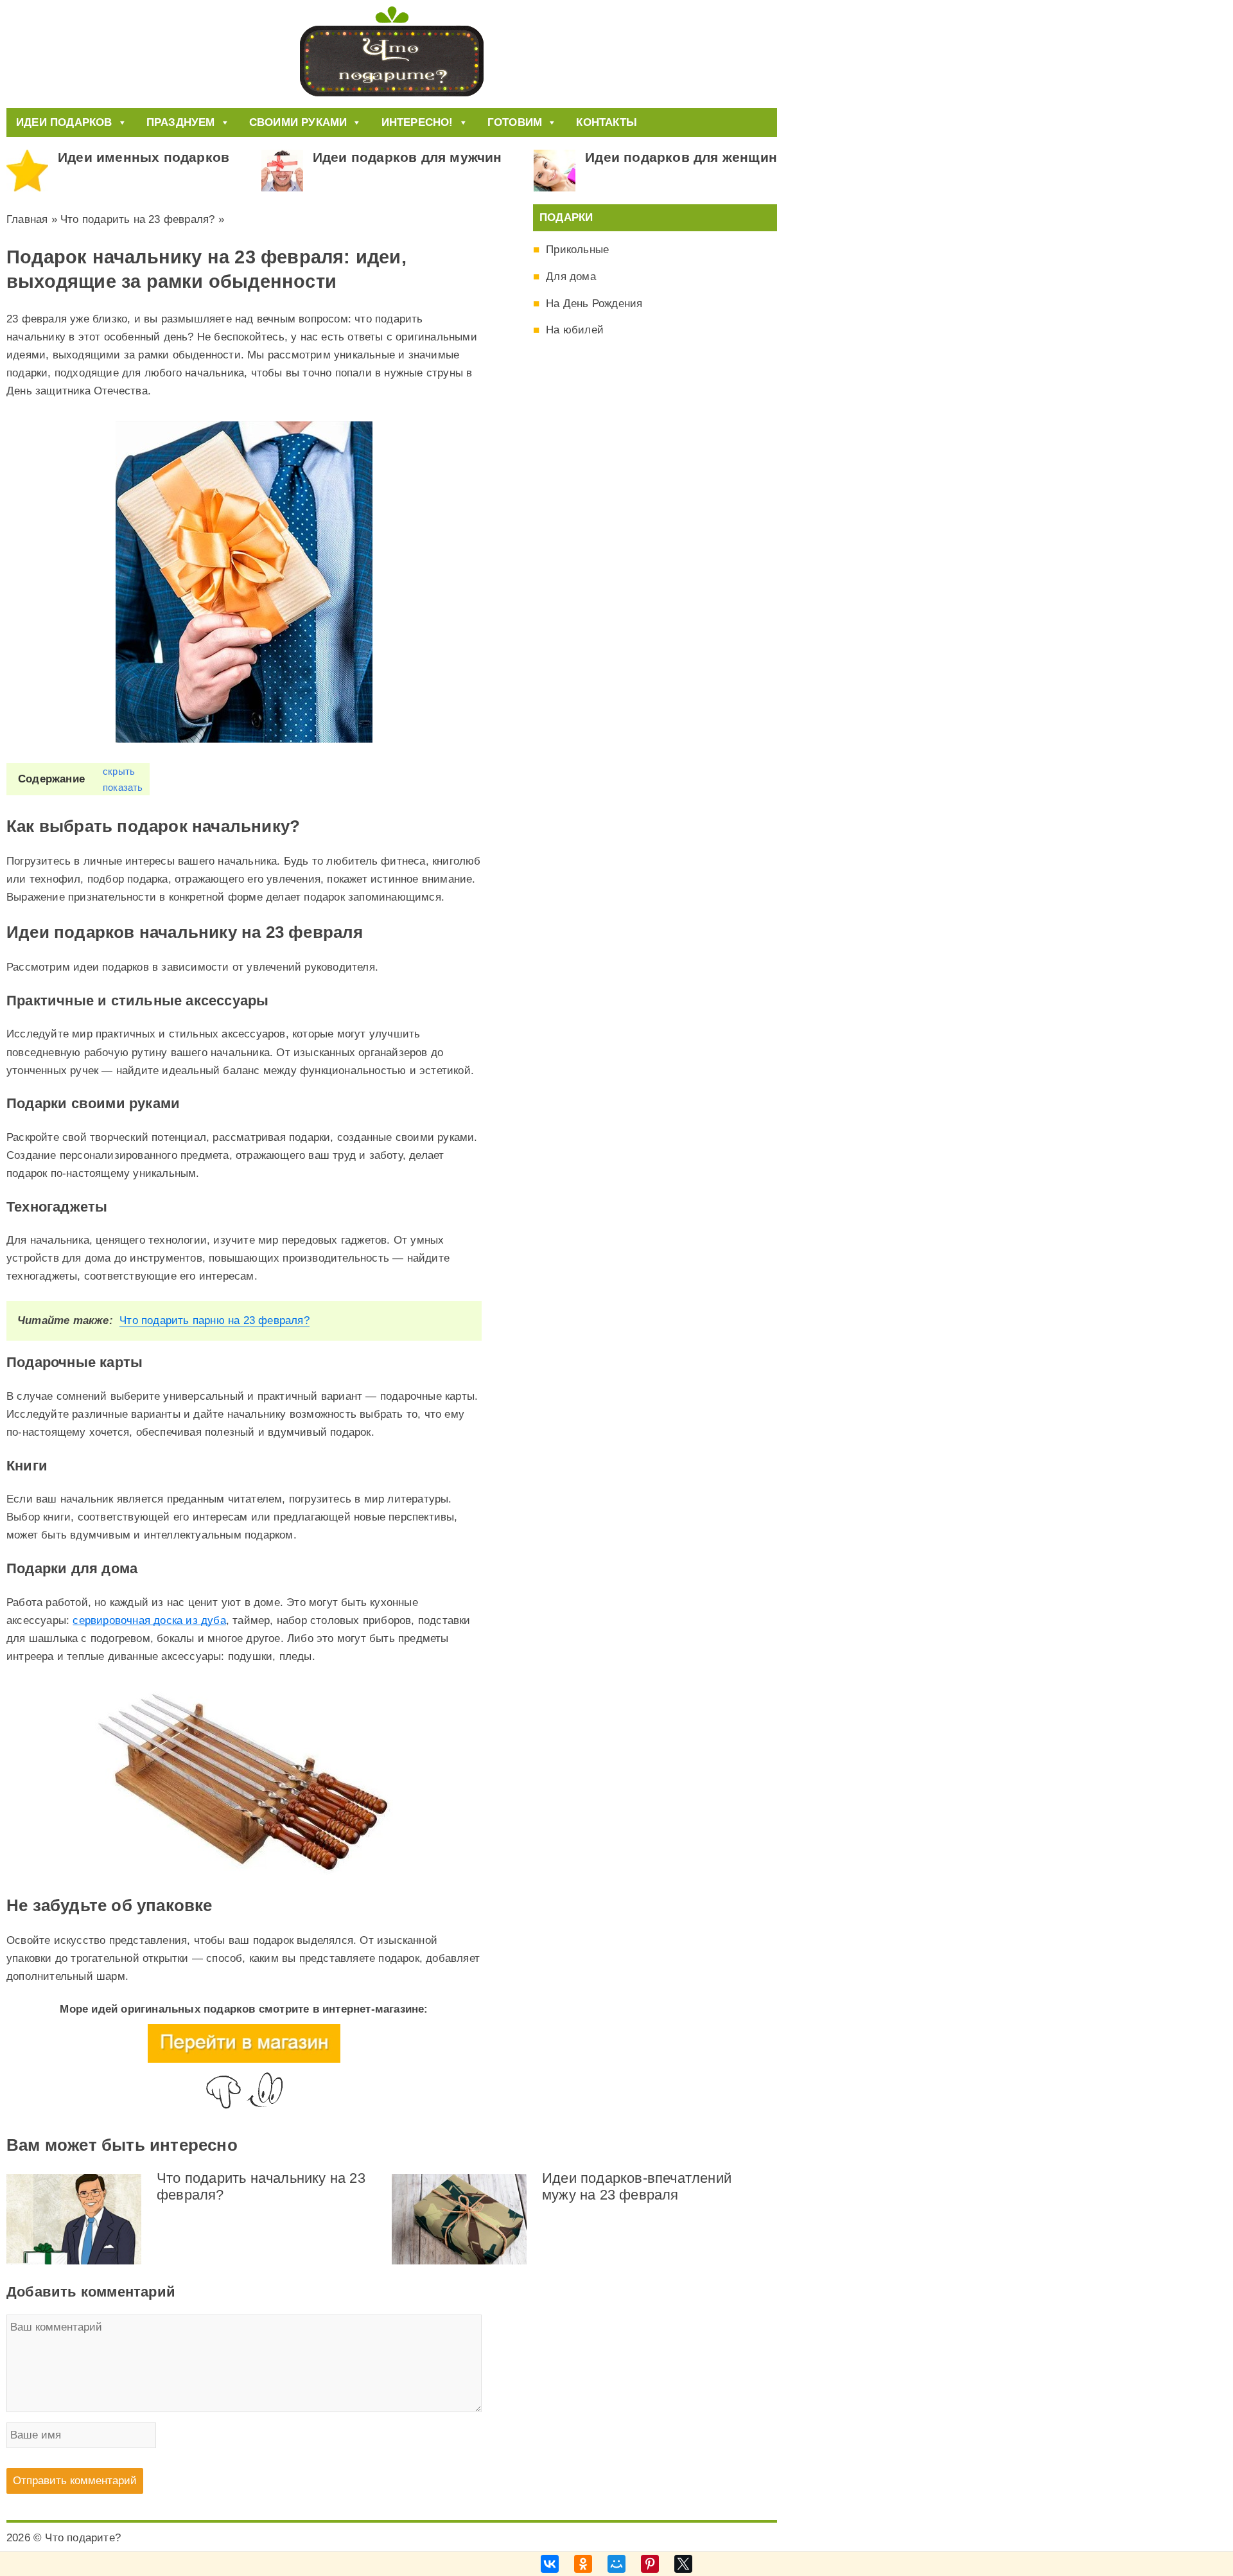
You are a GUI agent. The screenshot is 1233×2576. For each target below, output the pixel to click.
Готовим (515, 122)
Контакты (607, 122)
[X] (683, 2564)
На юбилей (575, 330)
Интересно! (417, 122)
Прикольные (577, 250)
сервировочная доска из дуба (149, 1620)
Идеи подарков (64, 122)
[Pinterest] (650, 2564)
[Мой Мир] (616, 2564)
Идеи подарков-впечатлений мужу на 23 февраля (637, 2186)
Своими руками (298, 122)
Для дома (571, 277)
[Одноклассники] (583, 2564)
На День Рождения (594, 304)
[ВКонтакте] (550, 2564)
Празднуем (181, 122)
